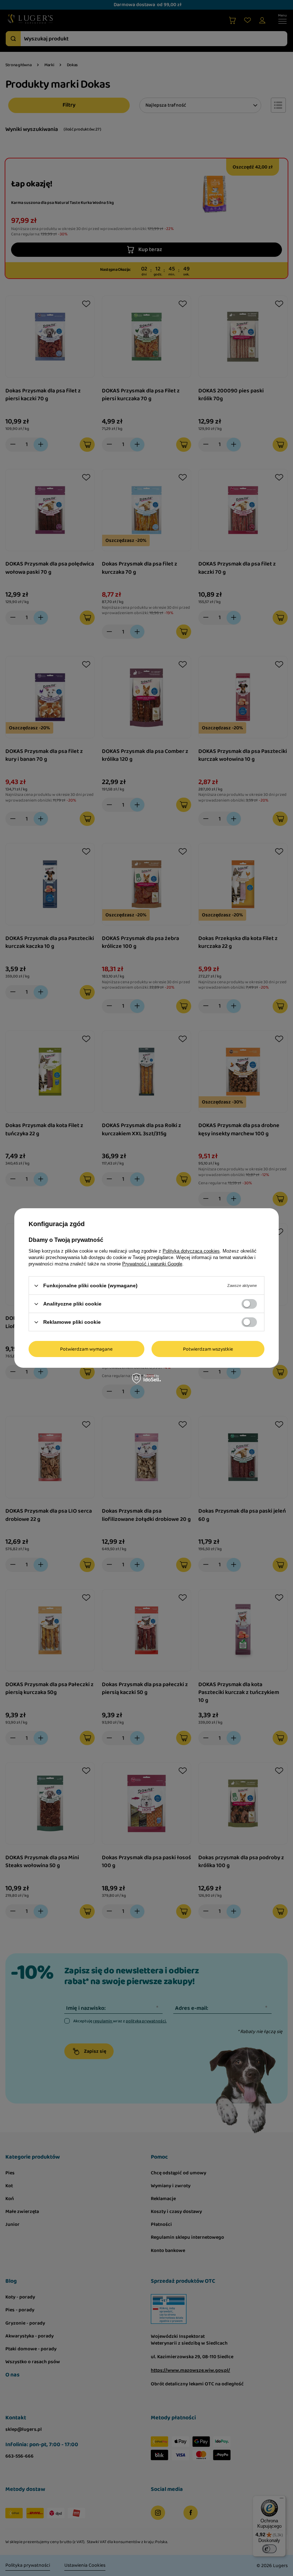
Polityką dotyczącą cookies (191, 1251)
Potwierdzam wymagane (86, 1349)
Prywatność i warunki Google (152, 1264)
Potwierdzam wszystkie (208, 1349)
